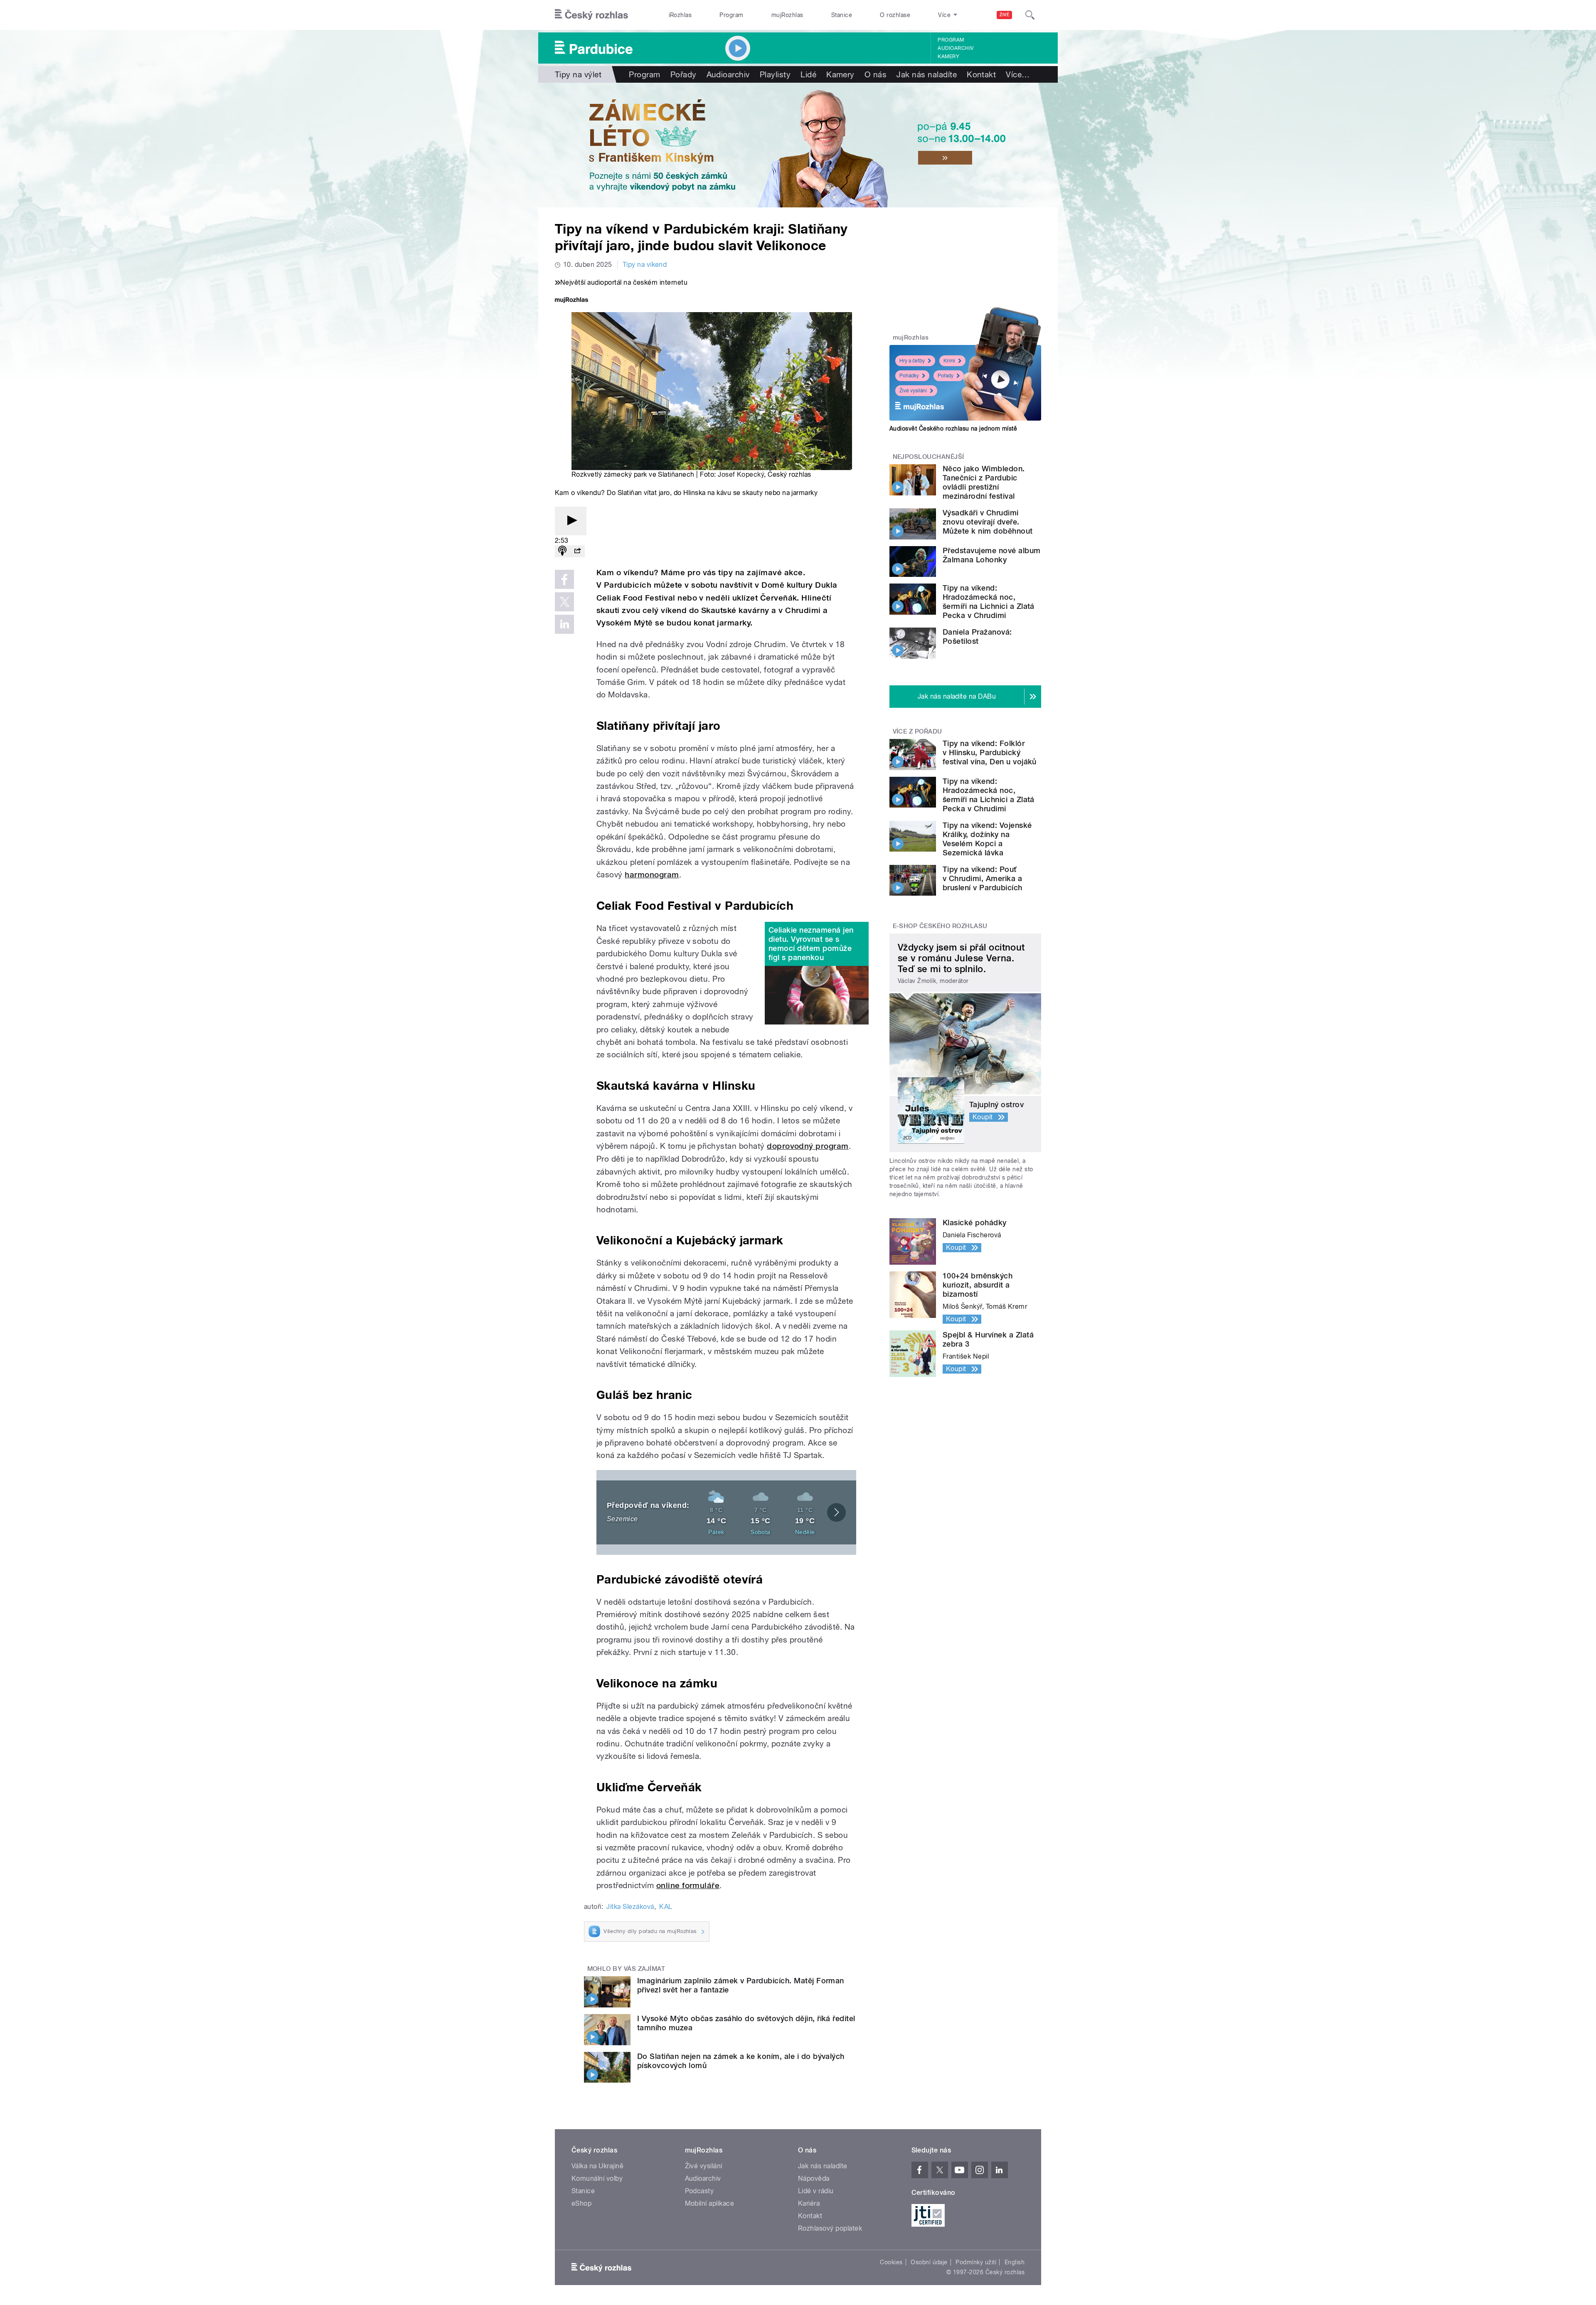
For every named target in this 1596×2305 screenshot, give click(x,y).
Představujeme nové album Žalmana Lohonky (992, 555)
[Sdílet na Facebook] (564, 579)
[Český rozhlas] (591, 15)
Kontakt (981, 74)
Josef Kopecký (741, 474)
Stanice (842, 15)
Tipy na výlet (578, 74)
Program (731, 15)
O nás (876, 74)
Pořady (683, 74)
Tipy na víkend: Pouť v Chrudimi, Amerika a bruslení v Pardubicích (983, 878)
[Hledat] (1030, 15)
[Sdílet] (577, 551)
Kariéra (809, 2203)
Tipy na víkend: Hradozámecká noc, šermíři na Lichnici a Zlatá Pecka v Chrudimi (989, 602)
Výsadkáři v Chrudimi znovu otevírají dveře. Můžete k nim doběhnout (988, 522)
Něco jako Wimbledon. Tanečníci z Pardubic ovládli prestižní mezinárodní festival (984, 482)
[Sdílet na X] (564, 602)
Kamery (948, 57)
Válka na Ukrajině (597, 2166)
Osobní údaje (929, 2262)
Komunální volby (597, 2178)
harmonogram (652, 875)
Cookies (891, 2262)
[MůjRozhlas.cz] (571, 301)
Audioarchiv (956, 48)
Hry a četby (912, 361)
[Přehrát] (571, 521)
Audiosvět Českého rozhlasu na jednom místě (953, 428)
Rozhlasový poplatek (830, 2228)
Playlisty (775, 74)
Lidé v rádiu (816, 2191)
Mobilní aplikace (710, 2203)
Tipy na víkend (645, 265)
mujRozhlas (787, 15)
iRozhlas (680, 15)
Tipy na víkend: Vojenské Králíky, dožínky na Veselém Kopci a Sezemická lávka (987, 839)
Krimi (949, 361)
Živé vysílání (913, 391)
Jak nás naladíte (927, 74)
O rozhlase (895, 15)
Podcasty (699, 2191)
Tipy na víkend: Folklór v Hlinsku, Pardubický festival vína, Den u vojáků (990, 752)
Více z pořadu (917, 731)
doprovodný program (808, 1146)
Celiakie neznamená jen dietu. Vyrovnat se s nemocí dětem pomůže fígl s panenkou (811, 944)
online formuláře (688, 1885)
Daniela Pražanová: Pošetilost (977, 637)
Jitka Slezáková (630, 1907)
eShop (581, 2203)
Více (1018, 74)
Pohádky (909, 376)
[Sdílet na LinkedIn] (564, 624)
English (1015, 2262)
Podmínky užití (976, 2262)
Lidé (808, 74)
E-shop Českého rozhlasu (940, 926)
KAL (666, 1907)
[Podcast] (562, 551)
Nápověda (814, 2178)
